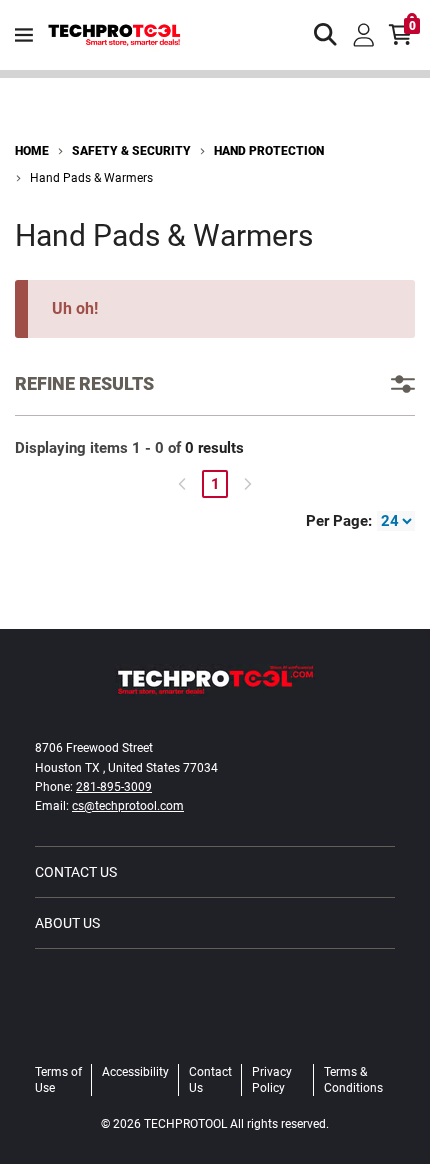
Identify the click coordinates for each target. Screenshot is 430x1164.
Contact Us (76, 872)
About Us (67, 923)
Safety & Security (131, 151)
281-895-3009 (114, 787)
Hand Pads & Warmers (91, 178)
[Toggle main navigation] (24, 35)
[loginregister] (364, 35)
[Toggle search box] (326, 35)
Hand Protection (269, 151)
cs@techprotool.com (128, 806)
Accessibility (135, 1072)
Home (32, 151)
